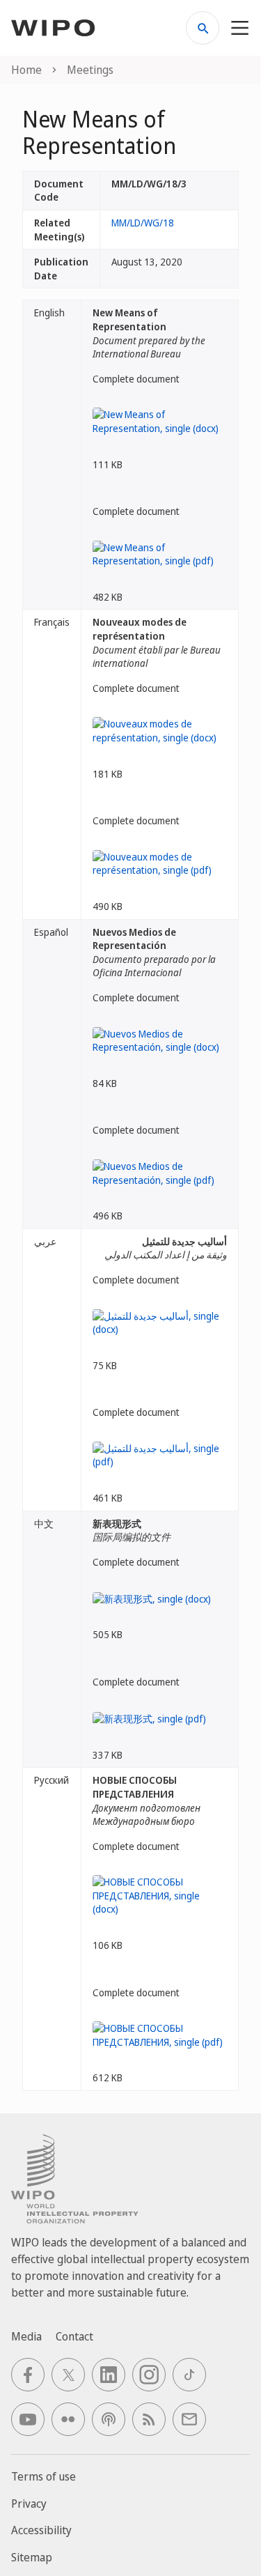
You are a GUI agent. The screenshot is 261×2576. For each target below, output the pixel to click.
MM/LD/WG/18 (143, 223)
